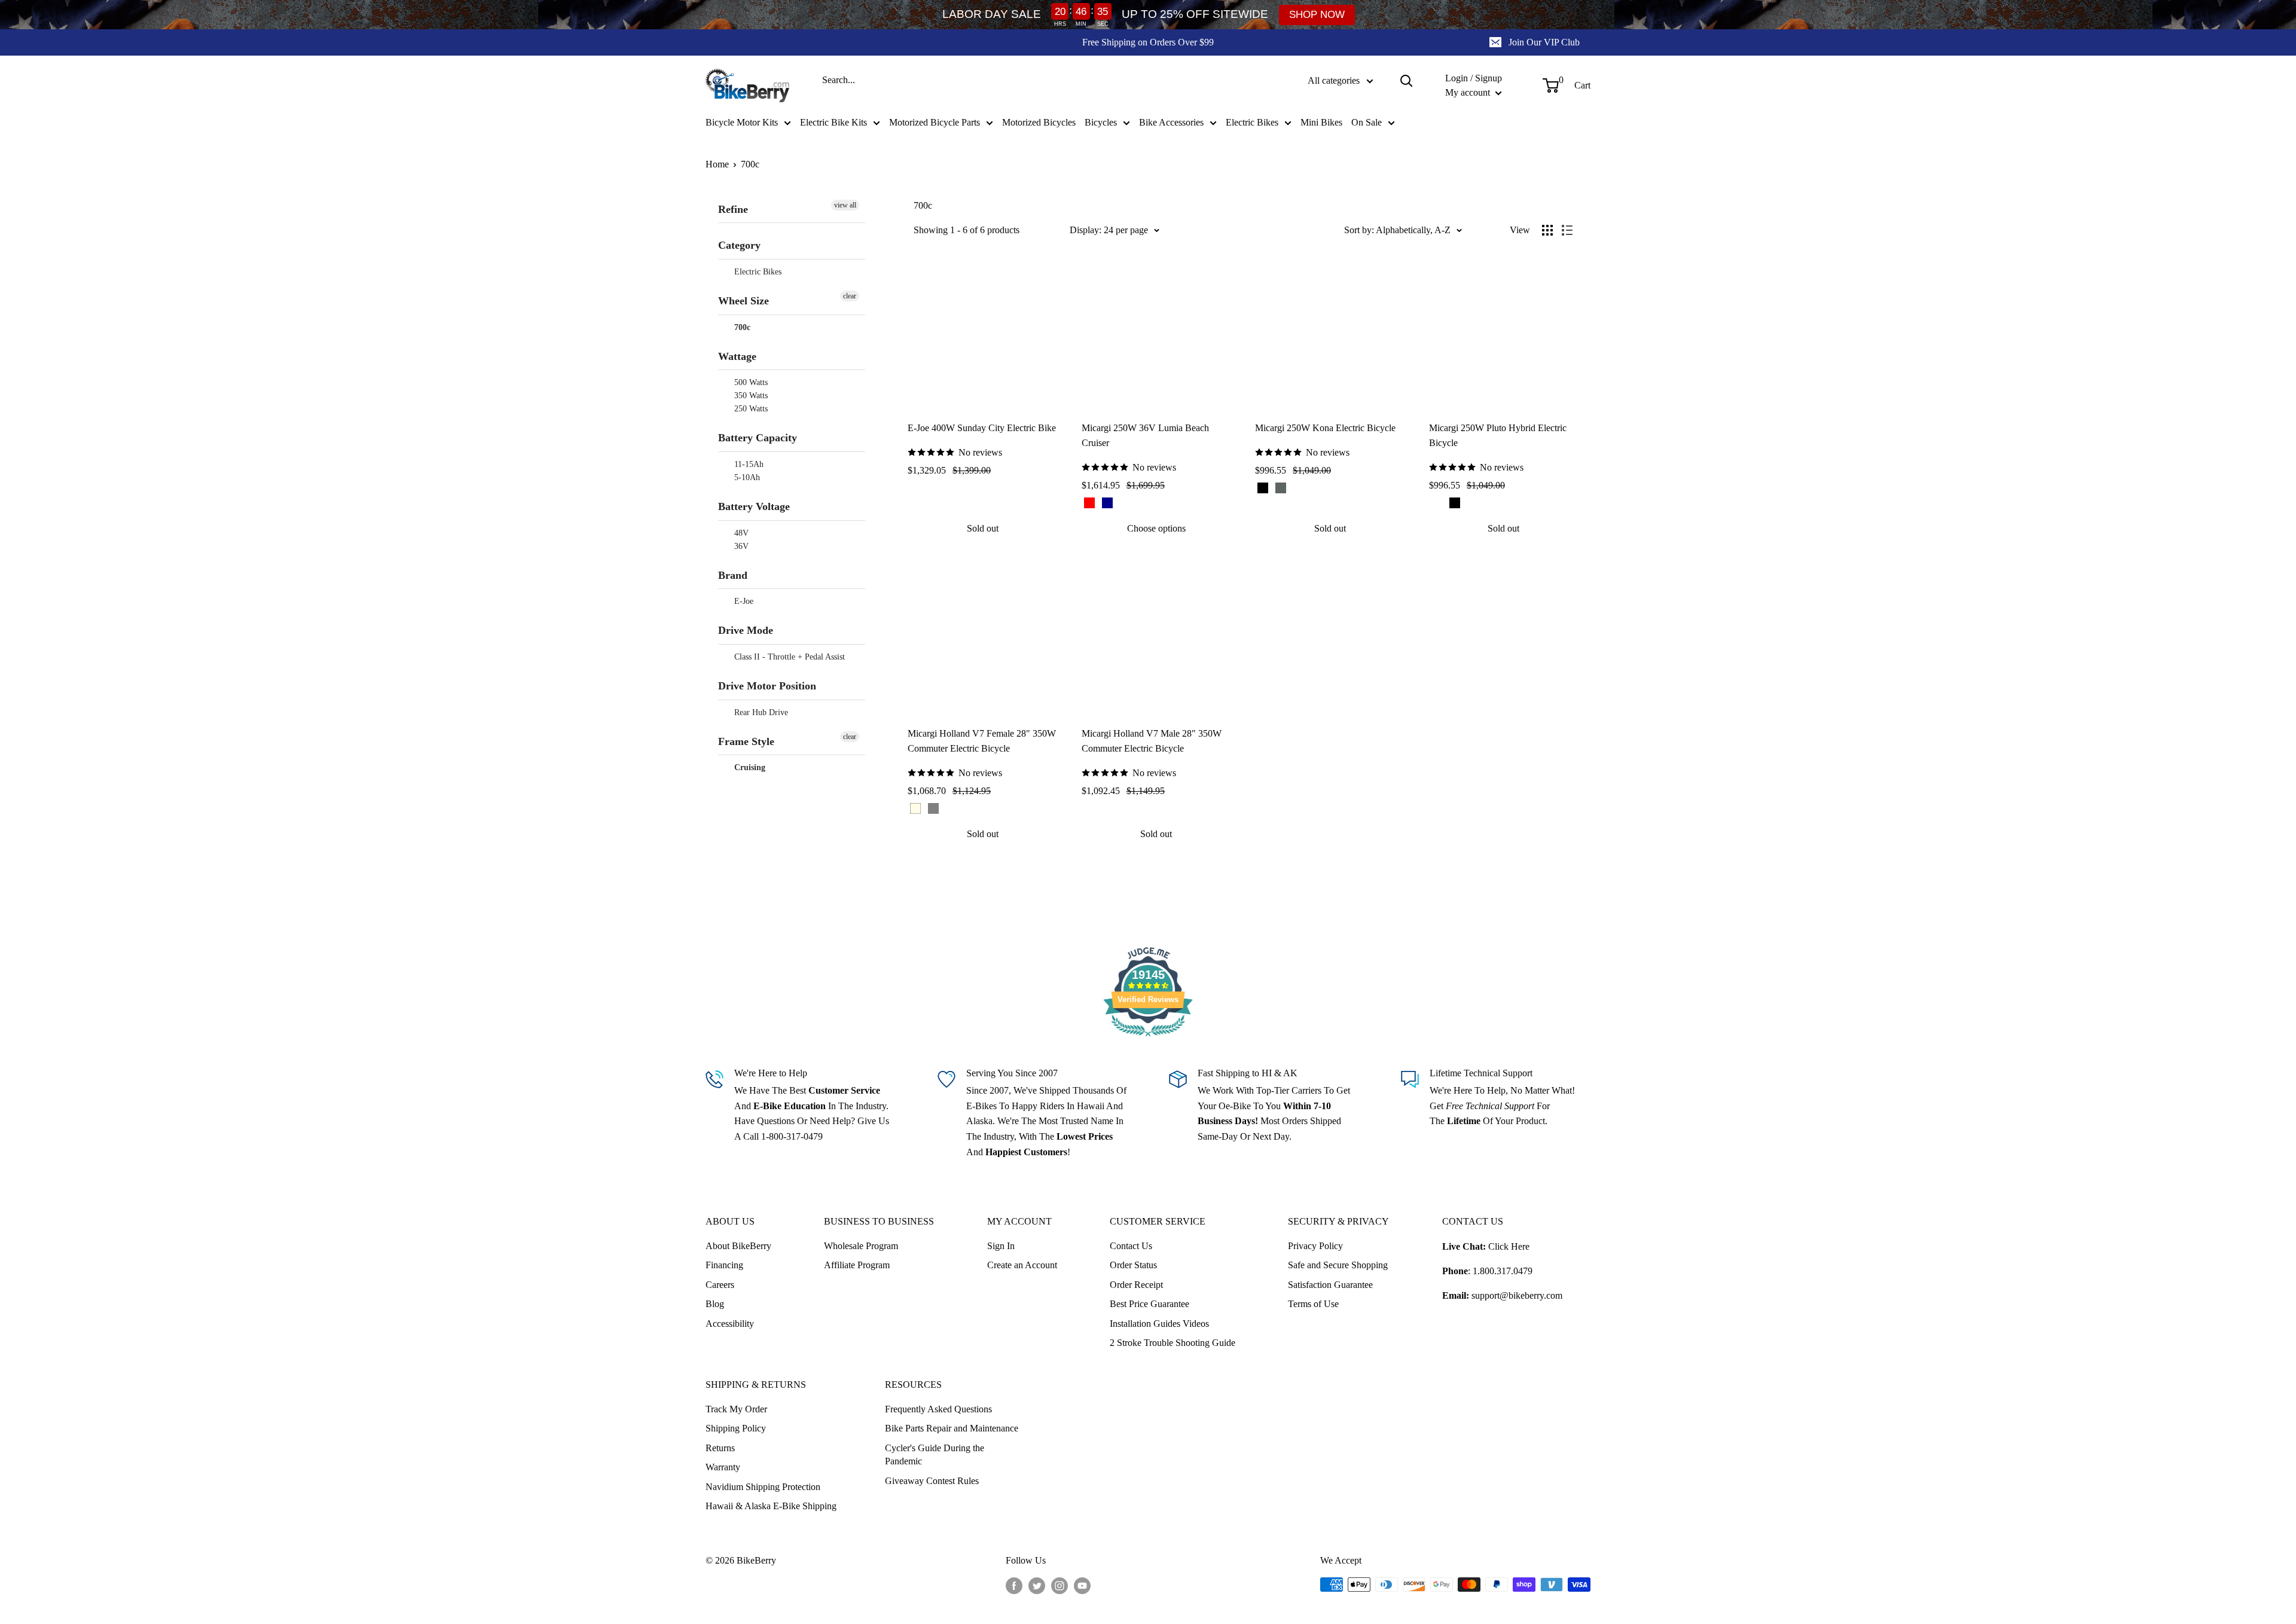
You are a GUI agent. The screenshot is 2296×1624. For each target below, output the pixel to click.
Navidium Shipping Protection (763, 1487)
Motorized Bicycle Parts (935, 122)
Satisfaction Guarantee (1330, 1285)
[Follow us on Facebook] (1014, 1586)
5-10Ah (746, 477)
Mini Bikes (1321, 122)
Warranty (723, 1467)
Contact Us (1131, 1246)
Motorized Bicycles (1039, 122)
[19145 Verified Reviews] (1148, 1038)
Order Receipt (1136, 1285)
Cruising (749, 767)
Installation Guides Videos (1159, 1324)
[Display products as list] (1567, 230)
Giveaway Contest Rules (932, 1481)
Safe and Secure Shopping (1338, 1265)
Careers (720, 1285)
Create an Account (1022, 1265)
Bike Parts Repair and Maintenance (952, 1428)
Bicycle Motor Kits (742, 122)
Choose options (1156, 528)
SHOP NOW (1317, 15)
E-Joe (743, 601)
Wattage (737, 356)
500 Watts (750, 382)
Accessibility (730, 1324)
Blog (715, 1304)
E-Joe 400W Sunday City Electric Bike (982, 428)
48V (740, 533)
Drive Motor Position (767, 686)
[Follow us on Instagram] (1060, 1586)
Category (739, 245)
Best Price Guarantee (1149, 1304)
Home (717, 164)
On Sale (1367, 122)
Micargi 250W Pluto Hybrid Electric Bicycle (1498, 435)
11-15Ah (748, 464)
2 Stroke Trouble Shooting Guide (1173, 1343)
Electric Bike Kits (833, 122)
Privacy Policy (1315, 1246)
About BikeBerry (738, 1246)
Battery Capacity (758, 438)
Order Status (1133, 1265)
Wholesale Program (861, 1246)
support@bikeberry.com (1517, 1295)
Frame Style (746, 741)
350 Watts (750, 396)
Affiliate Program (857, 1265)
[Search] (1406, 81)
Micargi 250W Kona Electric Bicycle (1325, 428)
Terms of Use (1313, 1304)
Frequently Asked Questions (938, 1409)
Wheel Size (744, 301)
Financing (724, 1265)
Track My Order (736, 1409)
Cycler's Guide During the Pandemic (935, 1454)
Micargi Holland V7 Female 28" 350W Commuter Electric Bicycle (982, 741)
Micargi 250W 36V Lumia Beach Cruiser (1145, 435)
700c (750, 164)
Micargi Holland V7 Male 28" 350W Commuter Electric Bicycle (1152, 741)
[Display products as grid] (1547, 230)
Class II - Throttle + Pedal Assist (788, 657)
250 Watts (750, 409)
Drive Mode (746, 630)
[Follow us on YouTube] (1082, 1586)
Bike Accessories (1171, 122)
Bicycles (1101, 122)
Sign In (1001, 1246)
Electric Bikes (1252, 122)
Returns (720, 1448)
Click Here (1509, 1246)
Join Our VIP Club (1544, 42)
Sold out (983, 528)
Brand (733, 575)
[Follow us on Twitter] (1037, 1586)
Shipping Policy (736, 1428)
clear (850, 296)
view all (845, 205)
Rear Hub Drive (760, 712)
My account (1469, 92)
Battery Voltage (754, 506)
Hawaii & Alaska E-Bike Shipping (771, 1506)
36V (740, 546)
